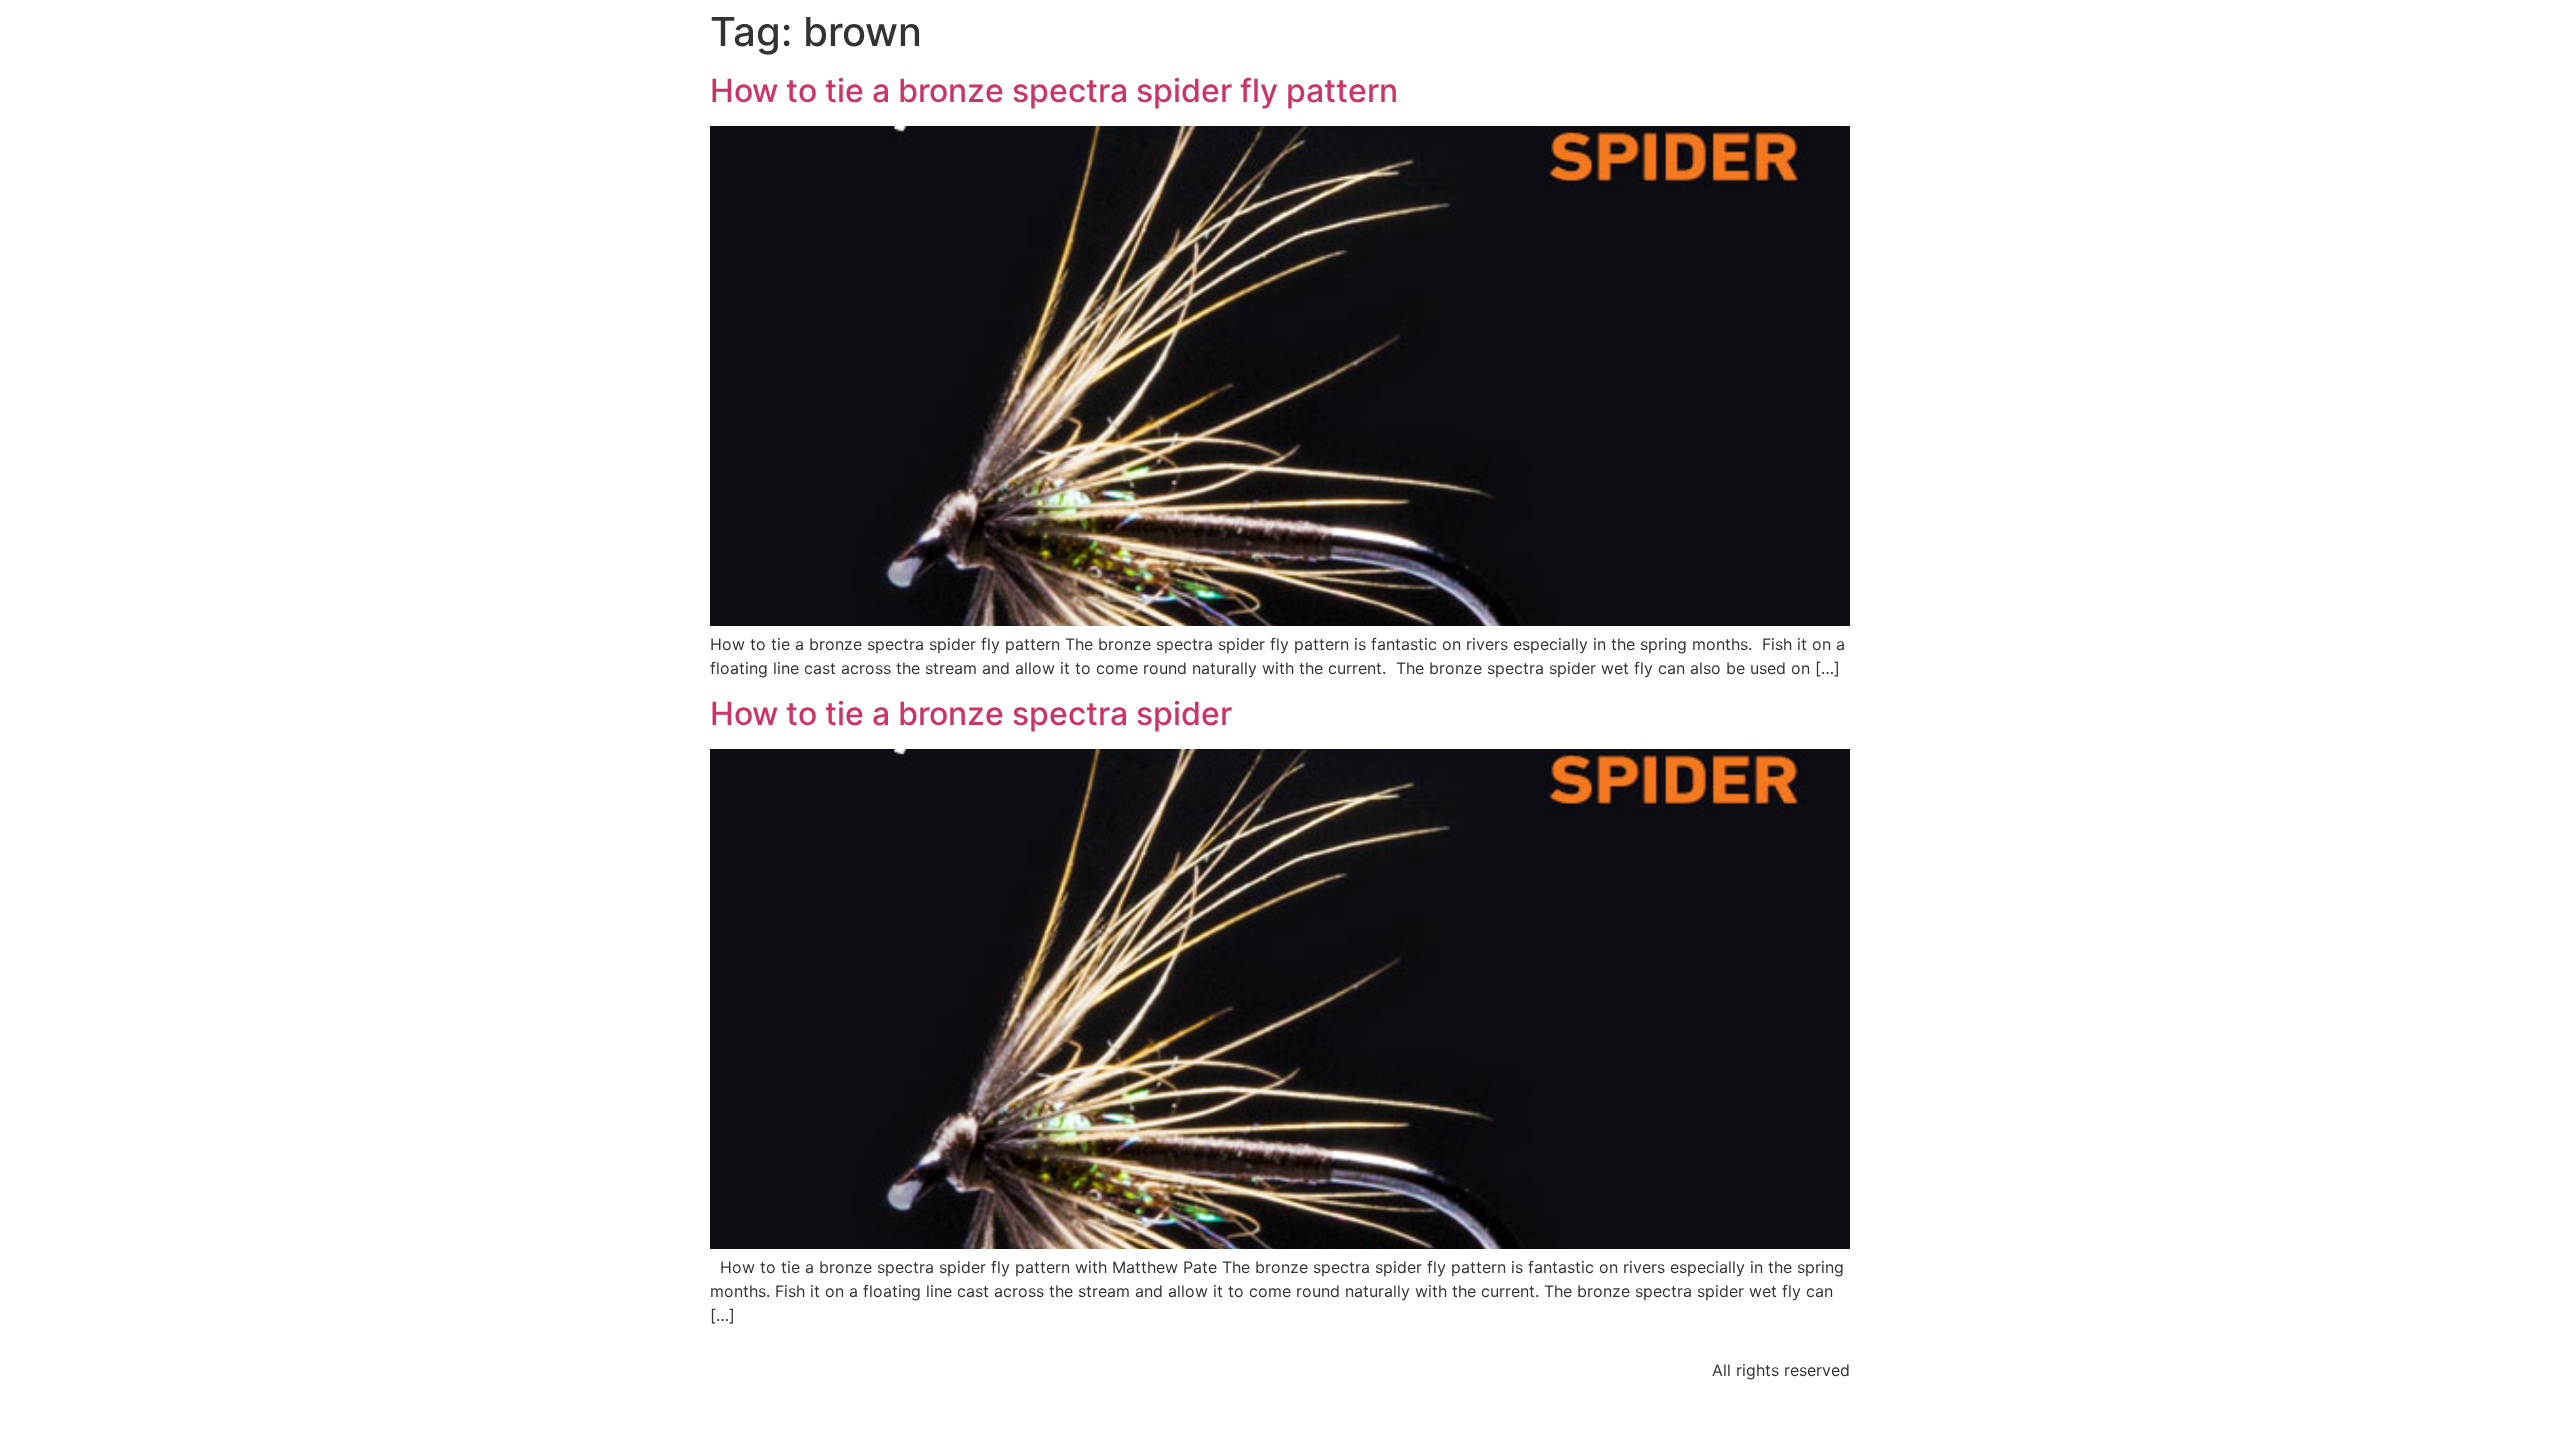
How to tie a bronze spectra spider (971, 713)
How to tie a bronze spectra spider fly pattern (1054, 90)
